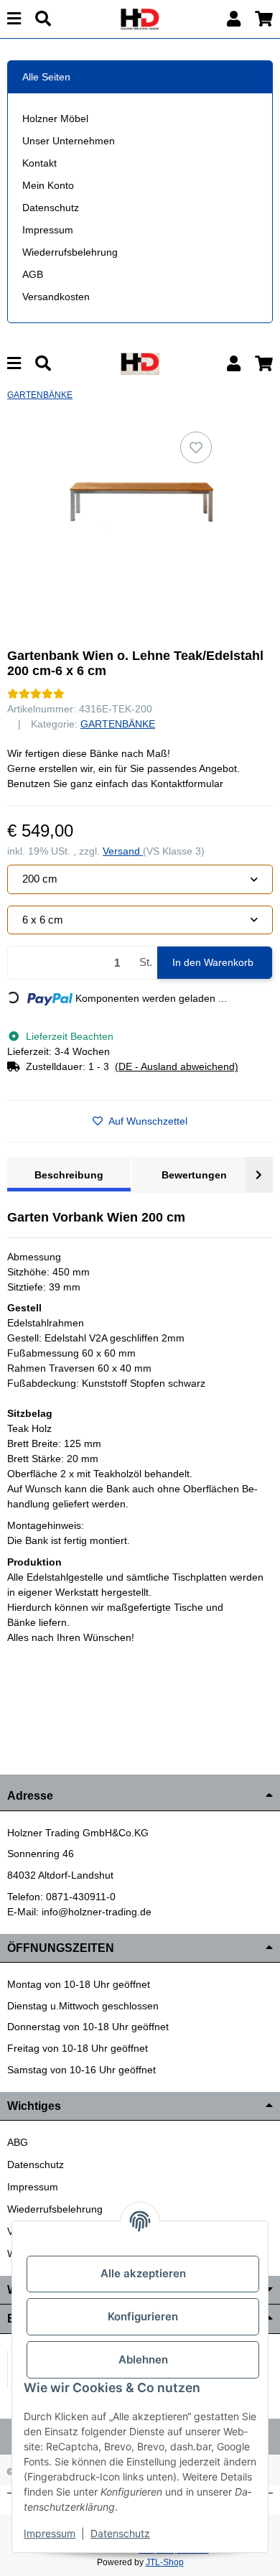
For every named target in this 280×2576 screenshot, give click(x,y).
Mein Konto (48, 185)
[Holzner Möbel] (140, 18)
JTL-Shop (165, 2562)
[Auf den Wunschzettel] (196, 447)
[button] (234, 19)
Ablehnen (143, 2359)
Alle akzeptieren (143, 2273)
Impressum (48, 230)
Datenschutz (51, 208)
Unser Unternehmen (69, 141)
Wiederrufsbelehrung (70, 252)
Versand (123, 851)
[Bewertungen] (36, 694)
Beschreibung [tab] (69, 1175)
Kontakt (39, 163)
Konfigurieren (143, 2316)
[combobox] (140, 879)
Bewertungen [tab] (194, 1175)
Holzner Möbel (55, 118)
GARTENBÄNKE (118, 724)
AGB (33, 274)
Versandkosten (56, 297)
